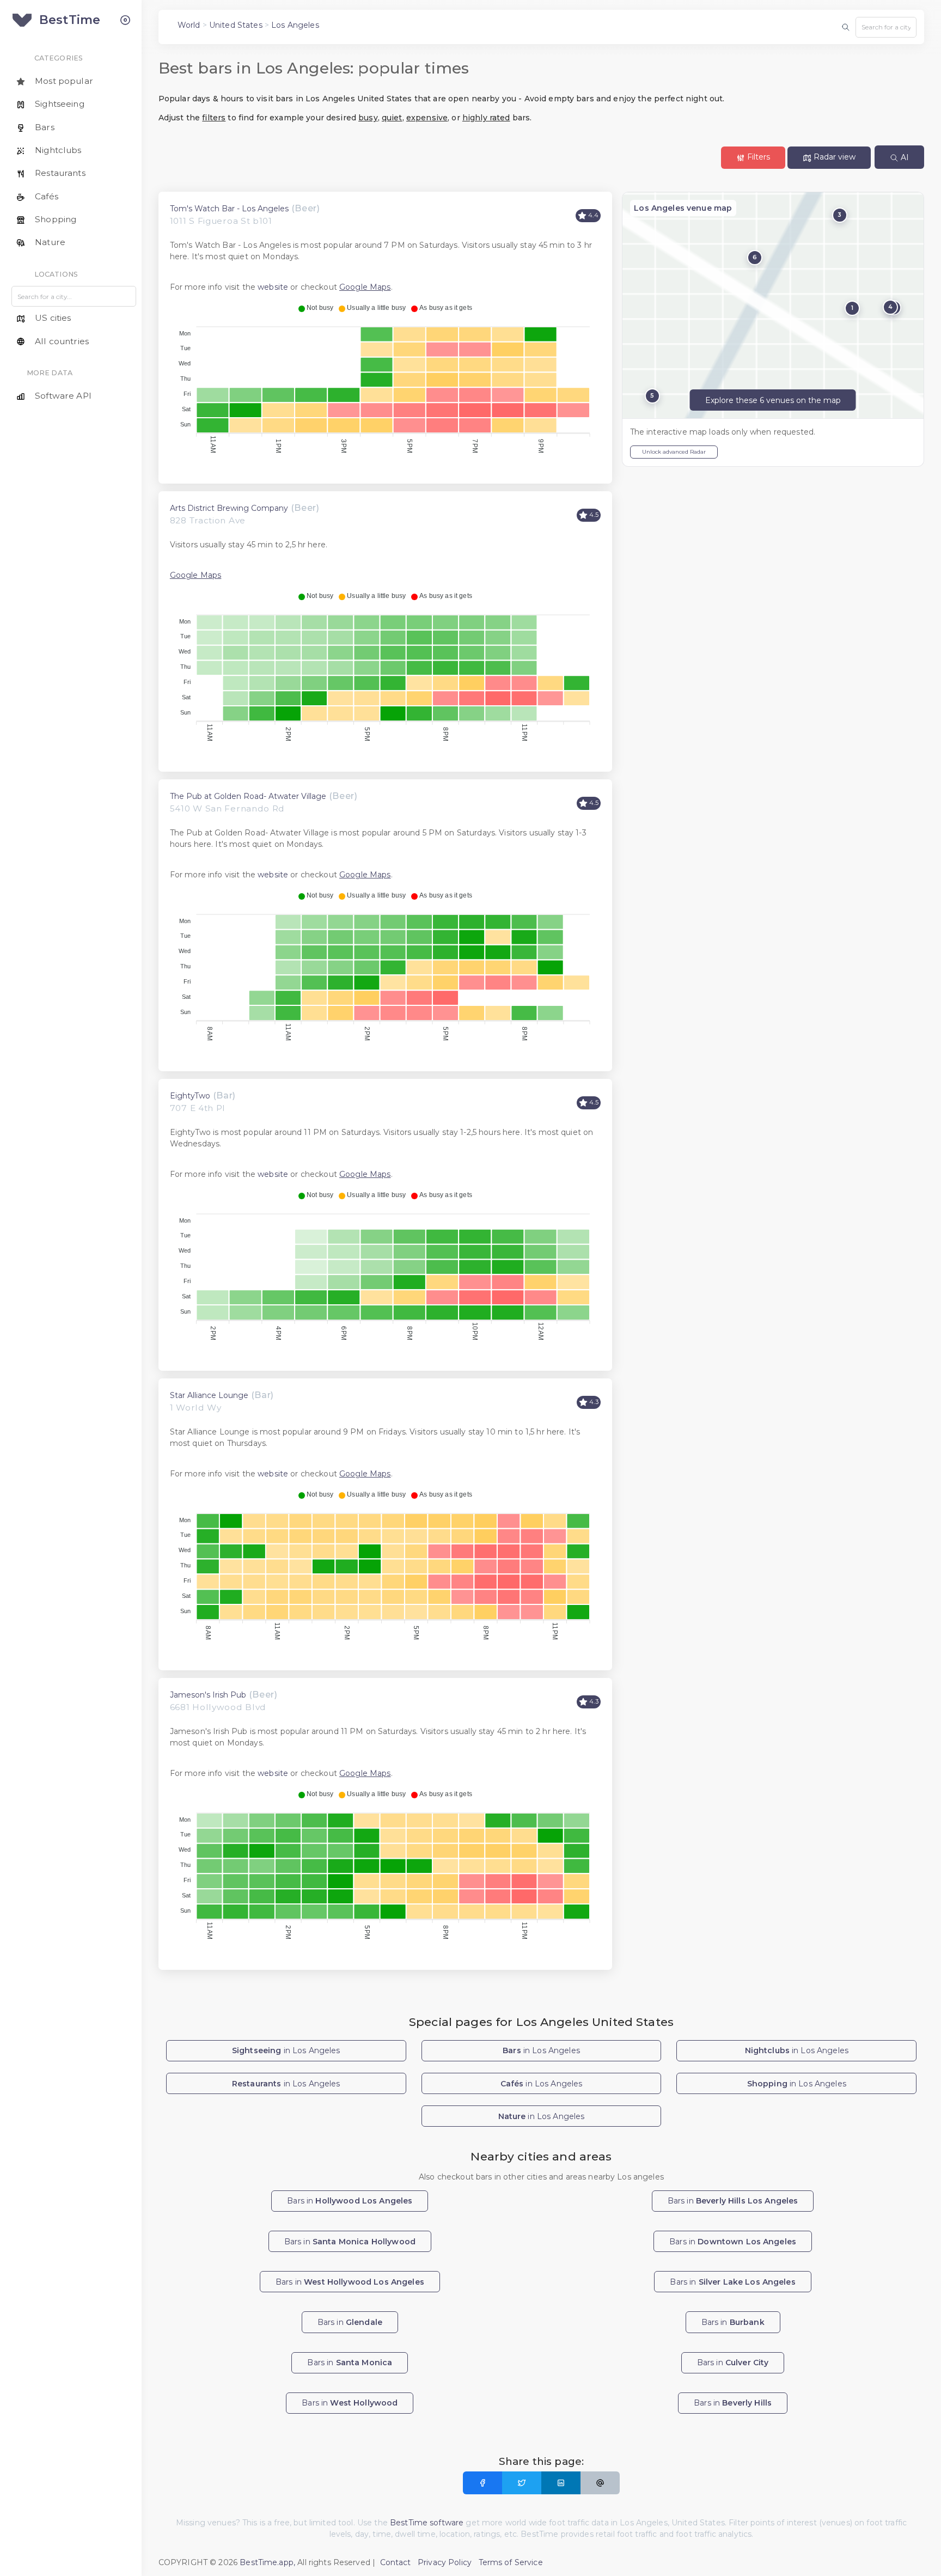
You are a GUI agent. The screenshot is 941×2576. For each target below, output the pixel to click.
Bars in (350, 2201)
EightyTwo (190, 1096)
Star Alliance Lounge (209, 1395)
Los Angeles (295, 25)
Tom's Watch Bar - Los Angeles (229, 209)
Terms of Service (511, 2562)
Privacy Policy (445, 2562)
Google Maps (365, 287)
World (189, 25)
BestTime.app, (267, 2562)
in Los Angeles (286, 2050)
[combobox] (886, 27)
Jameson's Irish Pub (208, 1695)
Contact (396, 2562)
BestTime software (427, 2523)
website (273, 287)
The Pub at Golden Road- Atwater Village (248, 796)
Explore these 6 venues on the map (773, 400)
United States (236, 25)
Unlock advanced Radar (674, 452)
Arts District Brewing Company (229, 508)
